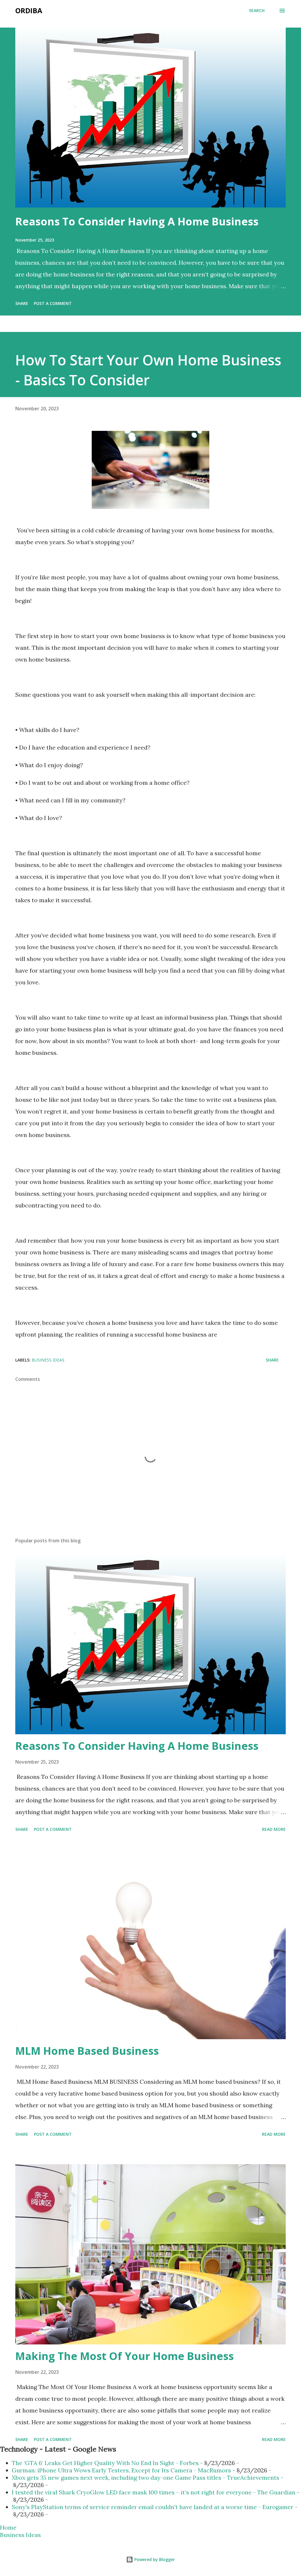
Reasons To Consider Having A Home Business (137, 221)
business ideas (48, 1360)
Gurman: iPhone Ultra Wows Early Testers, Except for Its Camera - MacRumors (121, 2470)
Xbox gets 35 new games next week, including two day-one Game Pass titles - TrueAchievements (146, 2478)
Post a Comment (53, 303)
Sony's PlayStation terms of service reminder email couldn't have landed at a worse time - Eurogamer (153, 2507)
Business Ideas (20, 2535)
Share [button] (22, 303)
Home (8, 2527)
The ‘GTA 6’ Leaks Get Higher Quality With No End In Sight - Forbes (105, 2463)
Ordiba (29, 10)
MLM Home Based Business (87, 2051)
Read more (274, 1829)
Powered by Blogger (154, 2559)
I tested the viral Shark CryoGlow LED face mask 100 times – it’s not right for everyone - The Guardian (154, 2492)
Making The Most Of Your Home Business (124, 2356)
